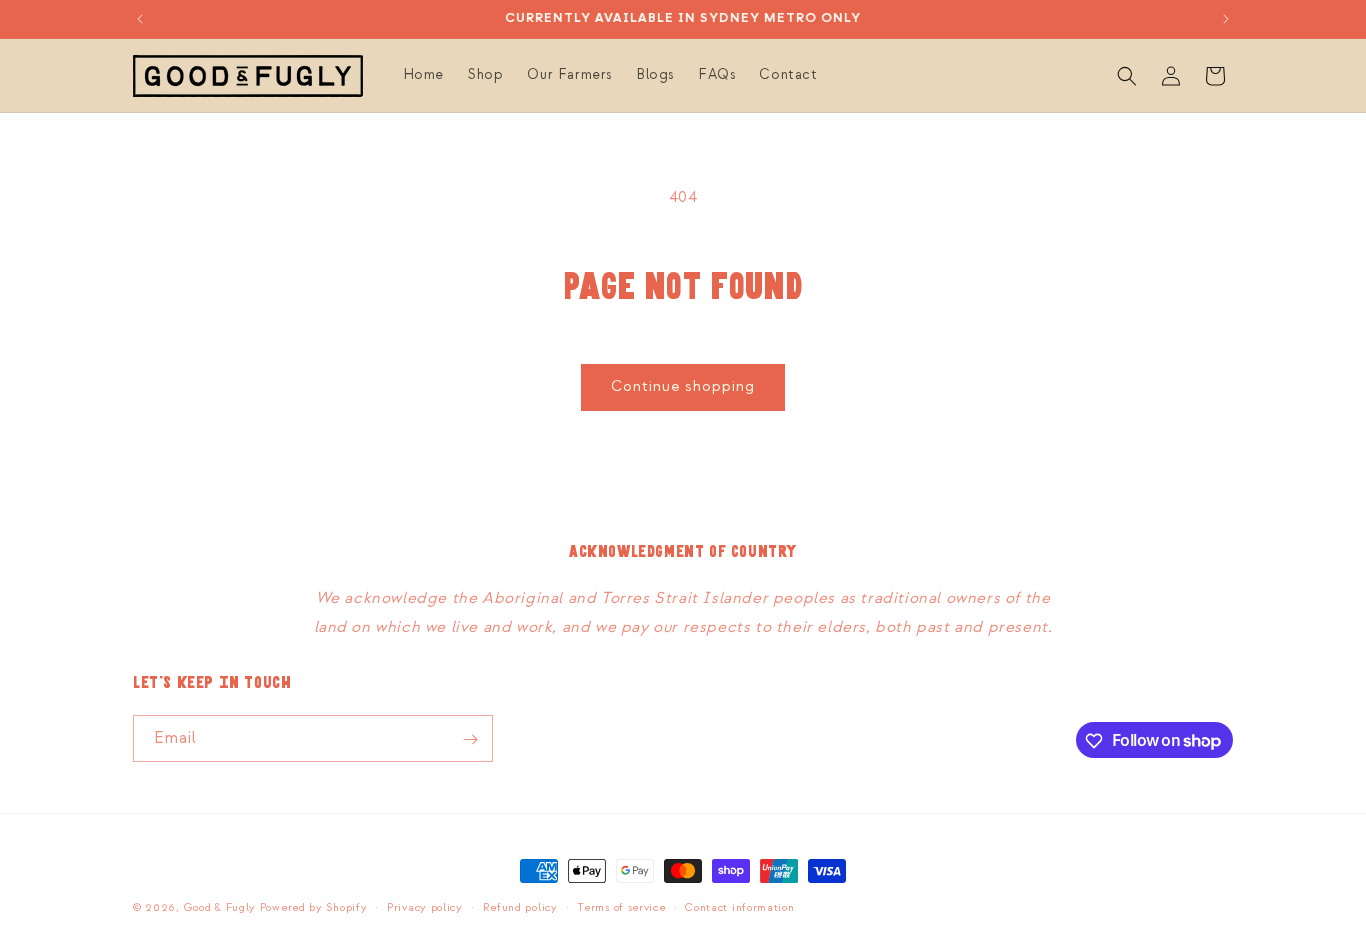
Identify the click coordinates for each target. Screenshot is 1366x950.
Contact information (739, 907)
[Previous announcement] (140, 19)
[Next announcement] (1226, 19)
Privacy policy (425, 907)
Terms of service (621, 907)
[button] (1127, 76)
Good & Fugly (220, 908)
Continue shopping (683, 386)
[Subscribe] (470, 739)
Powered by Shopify (314, 908)
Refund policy (520, 907)
